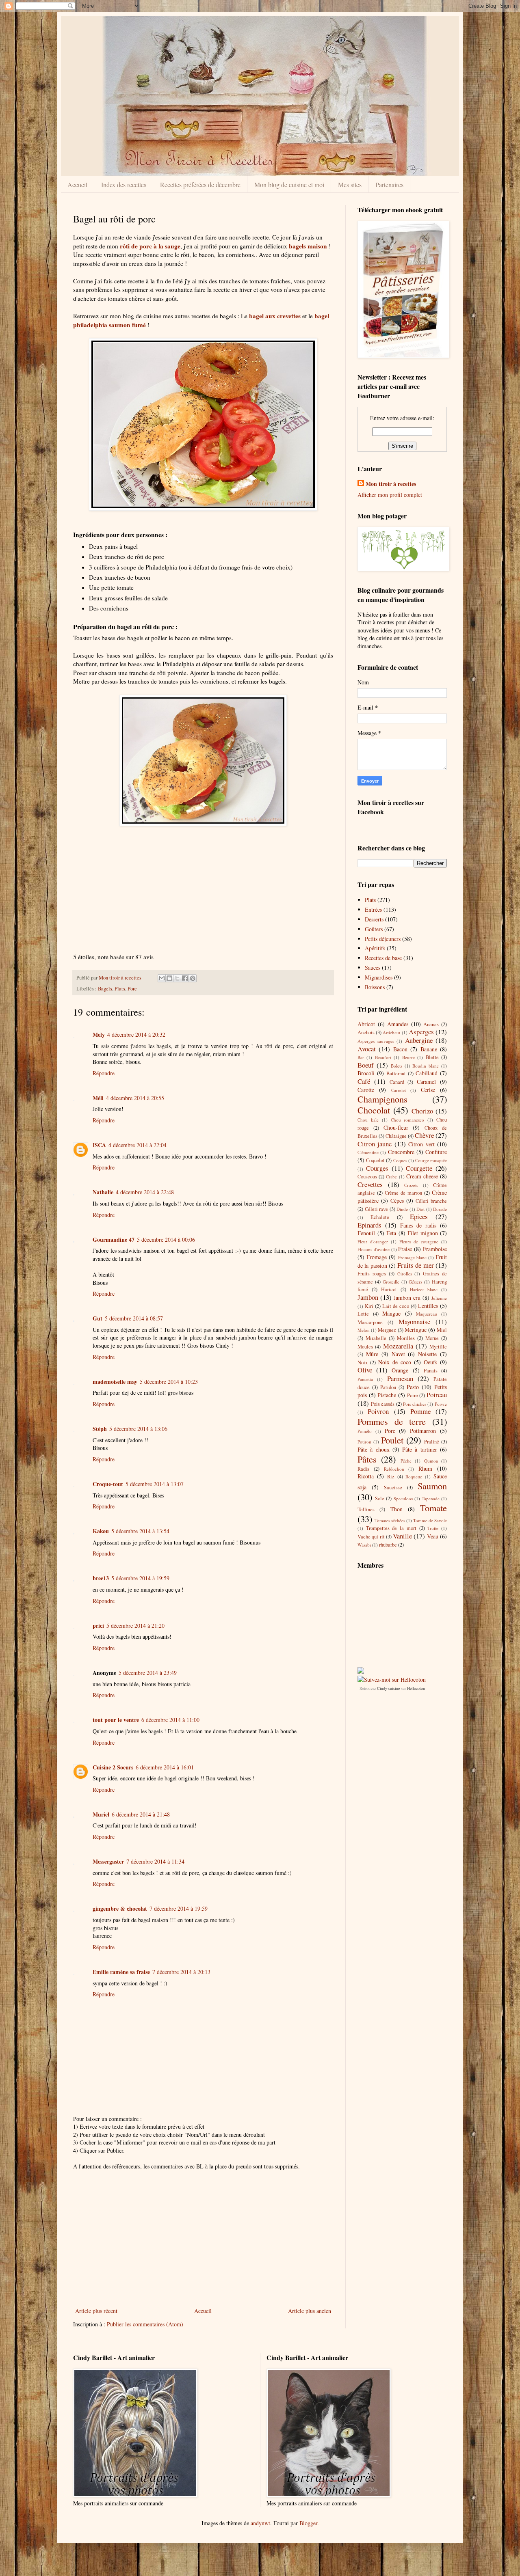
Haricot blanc (424, 1289)
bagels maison (308, 246)
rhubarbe (388, 1545)
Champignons (382, 1099)
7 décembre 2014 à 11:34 (155, 1861)
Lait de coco (396, 1306)
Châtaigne (396, 1136)
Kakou (101, 1531)
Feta (391, 1233)
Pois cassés (383, 1404)
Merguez (387, 1330)
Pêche (406, 1461)
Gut (97, 1318)
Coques (400, 1160)
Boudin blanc (426, 1066)
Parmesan (400, 1378)
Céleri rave (377, 1209)
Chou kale (368, 1120)
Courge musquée (431, 1160)
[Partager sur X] (177, 978)
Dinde (402, 1209)
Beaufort (383, 1057)
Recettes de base (383, 958)
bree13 (101, 1578)
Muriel (101, 1814)
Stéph (100, 1429)
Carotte (366, 1090)
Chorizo (422, 1111)
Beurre (408, 1057)
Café (364, 1081)
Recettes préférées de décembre (200, 184)
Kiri (369, 1306)
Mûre (372, 1354)
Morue (432, 1338)
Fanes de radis (418, 1225)
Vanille (402, 1536)
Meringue (416, 1330)
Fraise (405, 1249)
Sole (380, 1498)
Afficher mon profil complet (390, 495)
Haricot (389, 1289)
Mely (99, 1034)
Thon (396, 1509)
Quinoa (431, 1461)
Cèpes (397, 1201)
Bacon (400, 1049)
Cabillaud (427, 1073)
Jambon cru (407, 1298)
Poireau (437, 1395)
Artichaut (391, 1032)
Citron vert (421, 1144)
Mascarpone (370, 1322)
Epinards (369, 1225)
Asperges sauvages (376, 1041)
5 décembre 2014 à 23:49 (148, 1673)
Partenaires (389, 184)
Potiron (364, 1442)
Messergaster (108, 1861)
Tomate (433, 1508)
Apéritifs (375, 948)
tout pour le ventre (116, 1720)
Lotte (363, 1314)
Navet (398, 1354)
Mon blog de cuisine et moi (289, 184)
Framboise (435, 1249)
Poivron (378, 1411)
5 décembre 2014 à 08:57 (134, 1318)
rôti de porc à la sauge (150, 246)
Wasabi (364, 1545)
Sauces (373, 968)
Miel (442, 1330)
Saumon (432, 1486)
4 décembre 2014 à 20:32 (136, 1034)
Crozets (411, 1185)
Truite (433, 1528)
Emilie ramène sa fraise (121, 1972)
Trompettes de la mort (391, 1528)
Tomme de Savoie (430, 1520)
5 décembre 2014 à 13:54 (140, 1531)
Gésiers (415, 1282)
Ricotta (366, 1476)
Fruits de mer (416, 1265)
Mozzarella (398, 1346)
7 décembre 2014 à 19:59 (179, 1908)
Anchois (366, 1032)
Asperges (421, 1032)
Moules (365, 1347)
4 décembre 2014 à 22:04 (138, 1145)
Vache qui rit (371, 1537)
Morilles (406, 1338)
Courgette (419, 1168)
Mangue (391, 1313)
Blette (432, 1057)
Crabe (391, 1177)
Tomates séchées (390, 1520)
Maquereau (427, 1314)
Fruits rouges (372, 1274)
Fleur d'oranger (373, 1242)
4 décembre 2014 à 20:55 (135, 1098)
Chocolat (374, 1110)
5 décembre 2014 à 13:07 (155, 1484)
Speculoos (403, 1498)
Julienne (439, 1298)
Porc (132, 989)
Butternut (396, 1073)
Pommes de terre (392, 1421)
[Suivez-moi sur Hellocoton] (392, 1680)
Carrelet (399, 1090)
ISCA (99, 1145)
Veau (433, 1536)
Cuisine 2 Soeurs (113, 1767)
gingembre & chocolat (120, 1908)
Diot (420, 1209)
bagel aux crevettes (275, 316)
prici (98, 1626)
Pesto (413, 1387)
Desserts (374, 919)
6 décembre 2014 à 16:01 (165, 1767)
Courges (377, 1168)
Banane (429, 1049)
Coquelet (375, 1160)
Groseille (391, 1282)
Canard (397, 1082)
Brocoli (366, 1073)
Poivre (441, 1404)
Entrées (373, 909)
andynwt (260, 2523)
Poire (413, 1395)
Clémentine (368, 1152)
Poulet (392, 1440)
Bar (361, 1057)
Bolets (396, 1066)
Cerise (428, 1090)
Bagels (105, 989)
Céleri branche (431, 1201)
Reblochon (394, 1469)
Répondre (104, 1073)
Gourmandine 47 (114, 1239)
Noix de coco (395, 1362)
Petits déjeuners (383, 939)
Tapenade (431, 1498)
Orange (400, 1370)
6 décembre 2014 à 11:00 (170, 1720)
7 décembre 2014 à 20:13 (181, 1972)
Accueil (77, 184)
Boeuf (366, 1065)
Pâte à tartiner (420, 1449)
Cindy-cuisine (388, 1688)
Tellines (366, 1509)
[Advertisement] (203, 894)
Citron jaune (375, 1144)
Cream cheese (422, 1176)
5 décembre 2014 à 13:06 (138, 1429)
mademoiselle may (115, 1382)
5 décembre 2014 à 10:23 (169, 1382)
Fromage (377, 1257)
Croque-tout (108, 1484)
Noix (363, 1362)
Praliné (432, 1442)
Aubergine (419, 1040)
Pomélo (365, 1431)
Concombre (401, 1152)
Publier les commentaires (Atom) (145, 2324)
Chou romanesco (408, 1120)
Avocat (367, 1049)
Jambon (368, 1297)
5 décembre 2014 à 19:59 (140, 1578)
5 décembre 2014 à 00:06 (166, 1239)
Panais (431, 1371)
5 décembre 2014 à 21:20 (135, 1626)
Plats (120, 989)
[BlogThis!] (169, 978)
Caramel (426, 1082)
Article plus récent (96, 2311)
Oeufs (430, 1362)
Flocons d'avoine (374, 1249)
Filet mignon (423, 1233)
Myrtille (438, 1347)
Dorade (440, 1209)
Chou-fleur (396, 1127)
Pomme (420, 1411)
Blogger (308, 2523)
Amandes (398, 1024)
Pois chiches (415, 1404)
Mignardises (379, 977)
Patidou (388, 1387)
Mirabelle (376, 1338)
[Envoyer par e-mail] (162, 978)
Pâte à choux (374, 1449)
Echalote (380, 1217)
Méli (98, 1098)
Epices (419, 1216)
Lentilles (428, 1306)
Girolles (405, 1274)
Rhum (425, 1468)
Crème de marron (403, 1193)
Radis (363, 1469)
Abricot (366, 1024)
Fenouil (366, 1233)
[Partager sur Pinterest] (193, 978)
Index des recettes (124, 184)
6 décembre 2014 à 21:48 (141, 1814)
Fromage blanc (412, 1257)
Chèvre (424, 1135)
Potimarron (423, 1431)
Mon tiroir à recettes (391, 484)
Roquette (414, 1477)
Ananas (431, 1024)
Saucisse (393, 1488)
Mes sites (350, 184)
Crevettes (370, 1184)
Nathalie (103, 1192)
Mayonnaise (414, 1321)
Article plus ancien (310, 2311)
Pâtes (367, 1459)
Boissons (375, 987)
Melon (364, 1330)
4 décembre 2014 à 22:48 (145, 1192)
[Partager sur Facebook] (185, 978)
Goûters (374, 929)
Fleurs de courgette (419, 1242)
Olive (365, 1370)
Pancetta (365, 1379)
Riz (391, 1477)
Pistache (387, 1395)
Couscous (367, 1177)
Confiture (436, 1152)
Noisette (427, 1354)
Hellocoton (416, 1688)
